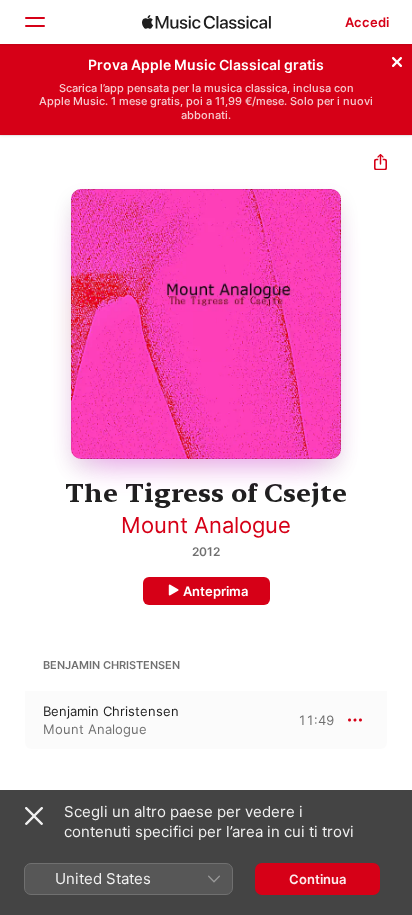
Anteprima (215, 591)
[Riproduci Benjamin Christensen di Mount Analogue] (13, 720)
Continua (317, 879)
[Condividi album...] (380, 164)
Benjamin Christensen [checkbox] (111, 711)
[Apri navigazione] (34, 22)
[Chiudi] (397, 59)
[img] (206, 22)
